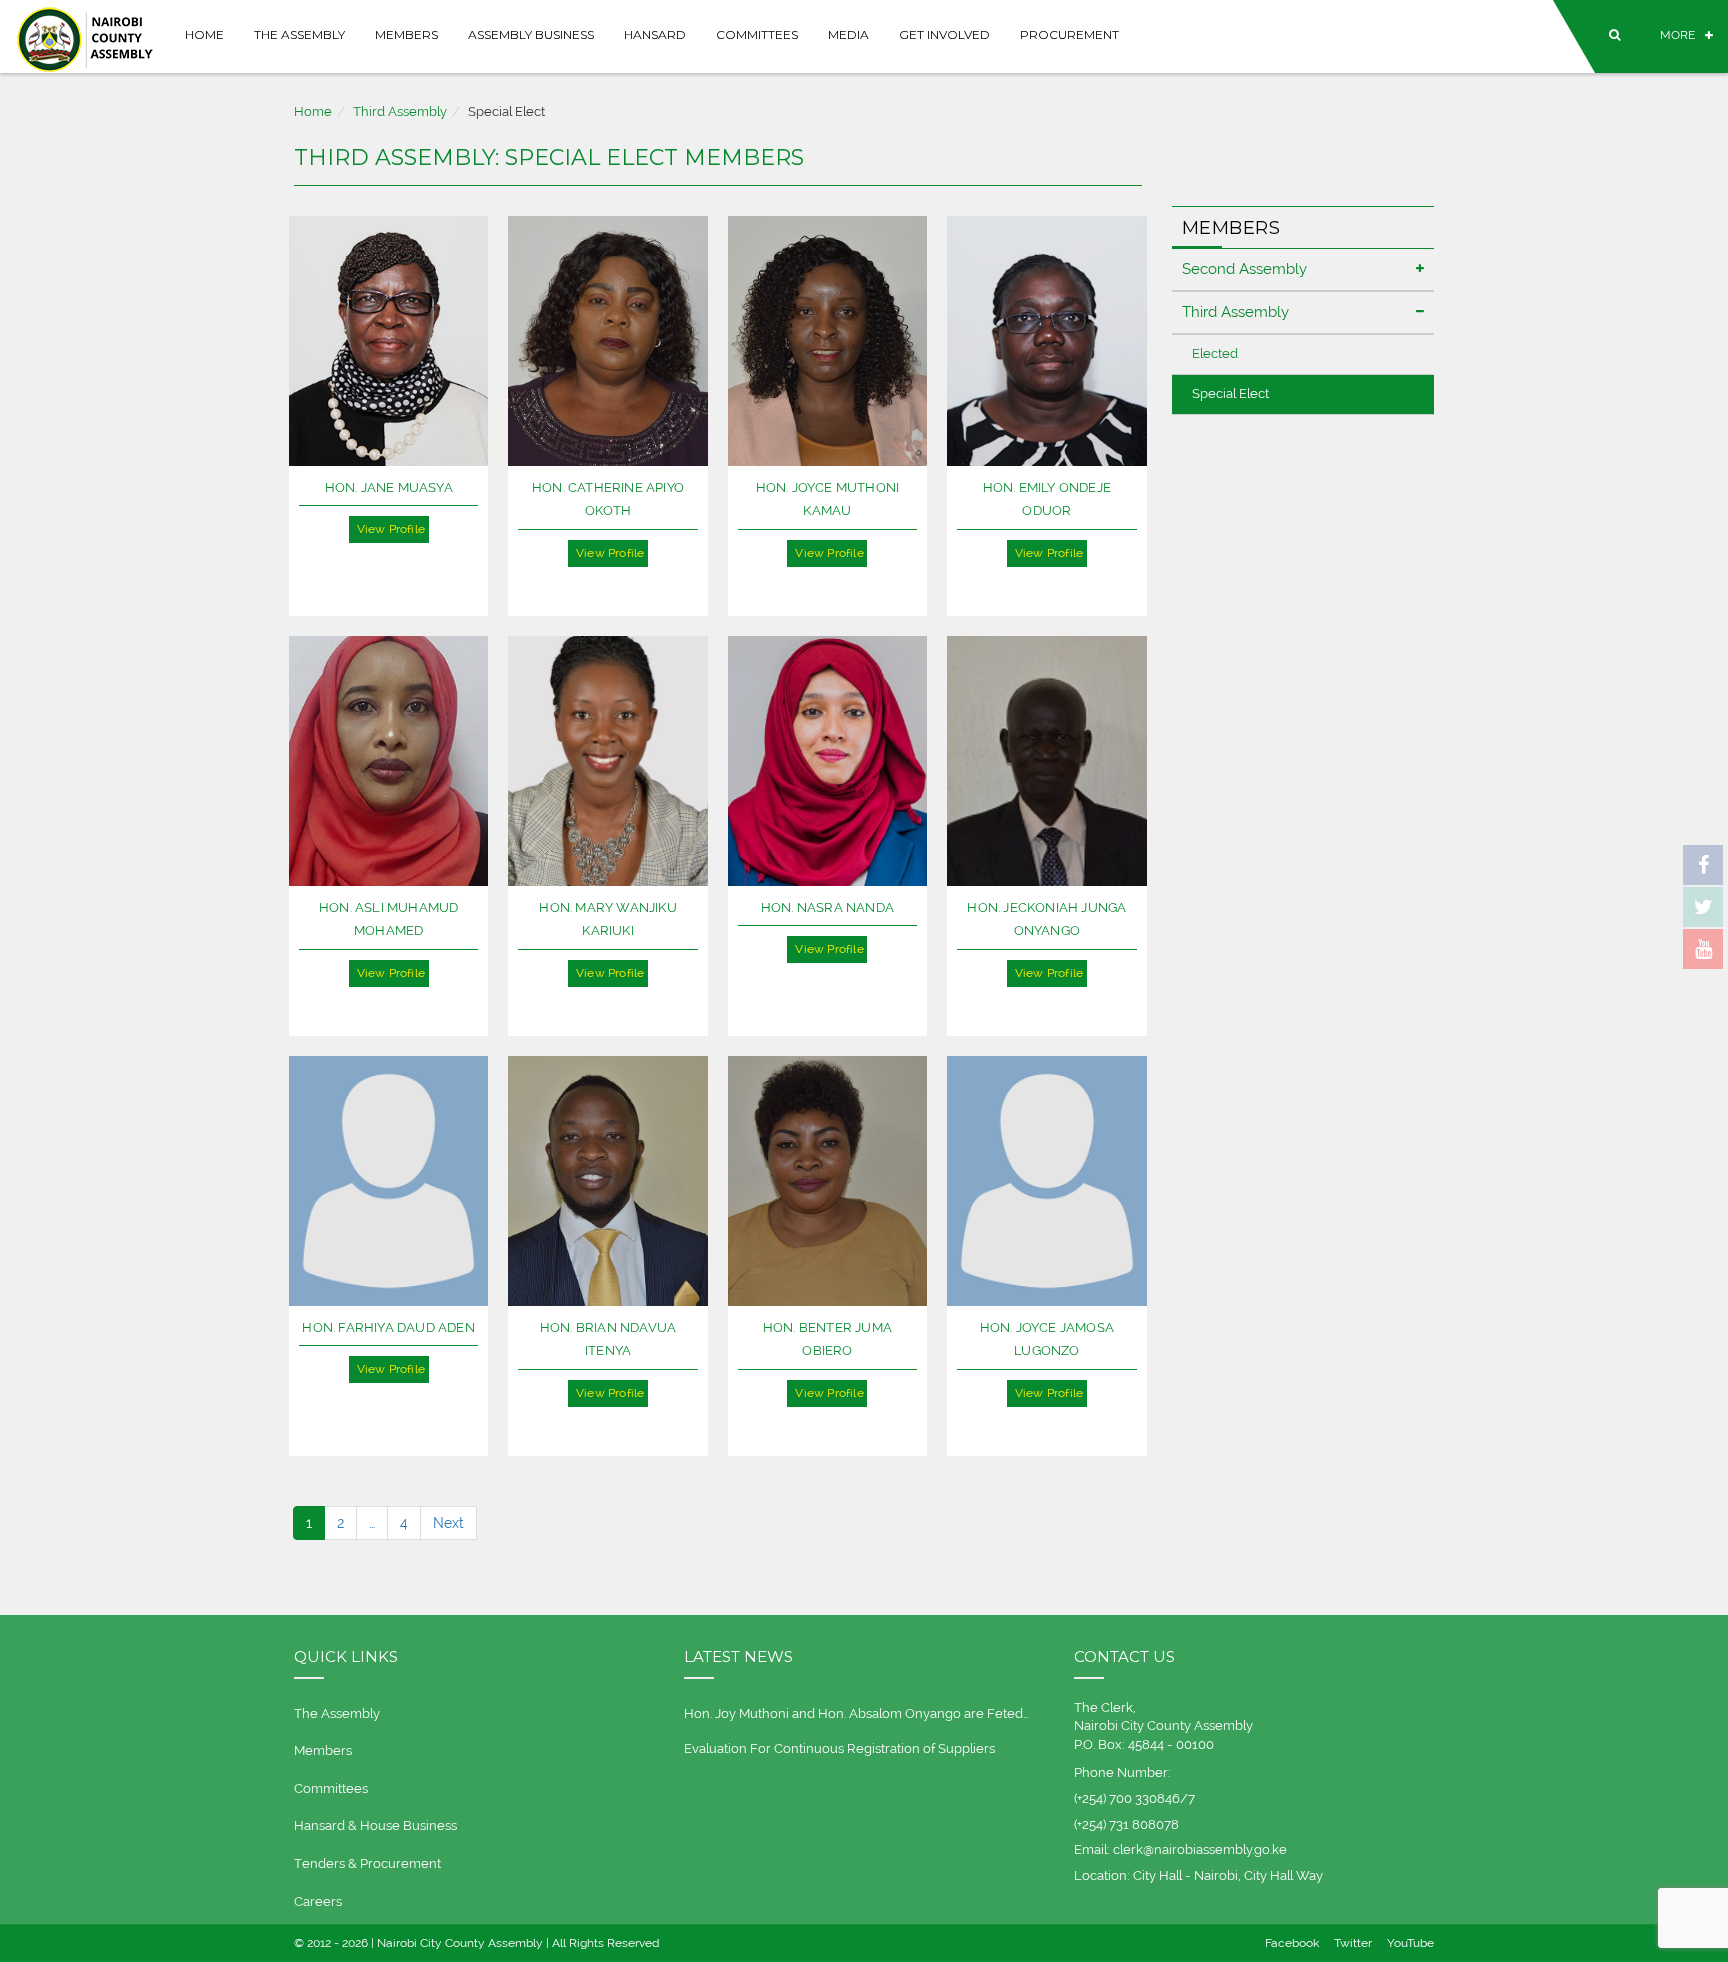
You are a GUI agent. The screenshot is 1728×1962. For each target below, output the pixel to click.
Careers (318, 1901)
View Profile (391, 529)
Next (448, 1523)
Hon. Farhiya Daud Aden (388, 1327)
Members (406, 34)
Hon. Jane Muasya (389, 487)
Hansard (655, 34)
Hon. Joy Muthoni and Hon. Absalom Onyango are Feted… (856, 1713)
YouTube (1410, 1943)
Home (204, 34)
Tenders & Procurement (367, 1863)
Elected (1215, 353)
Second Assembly (1244, 269)
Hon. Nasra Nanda (827, 907)
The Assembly (299, 34)
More (1677, 35)
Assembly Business (531, 34)
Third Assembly (400, 111)
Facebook (1292, 1943)
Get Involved (944, 34)
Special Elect (1230, 393)
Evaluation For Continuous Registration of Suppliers (839, 1748)
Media (848, 34)
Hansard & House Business (375, 1825)
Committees (757, 34)
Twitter (1353, 1943)
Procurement (1069, 34)
